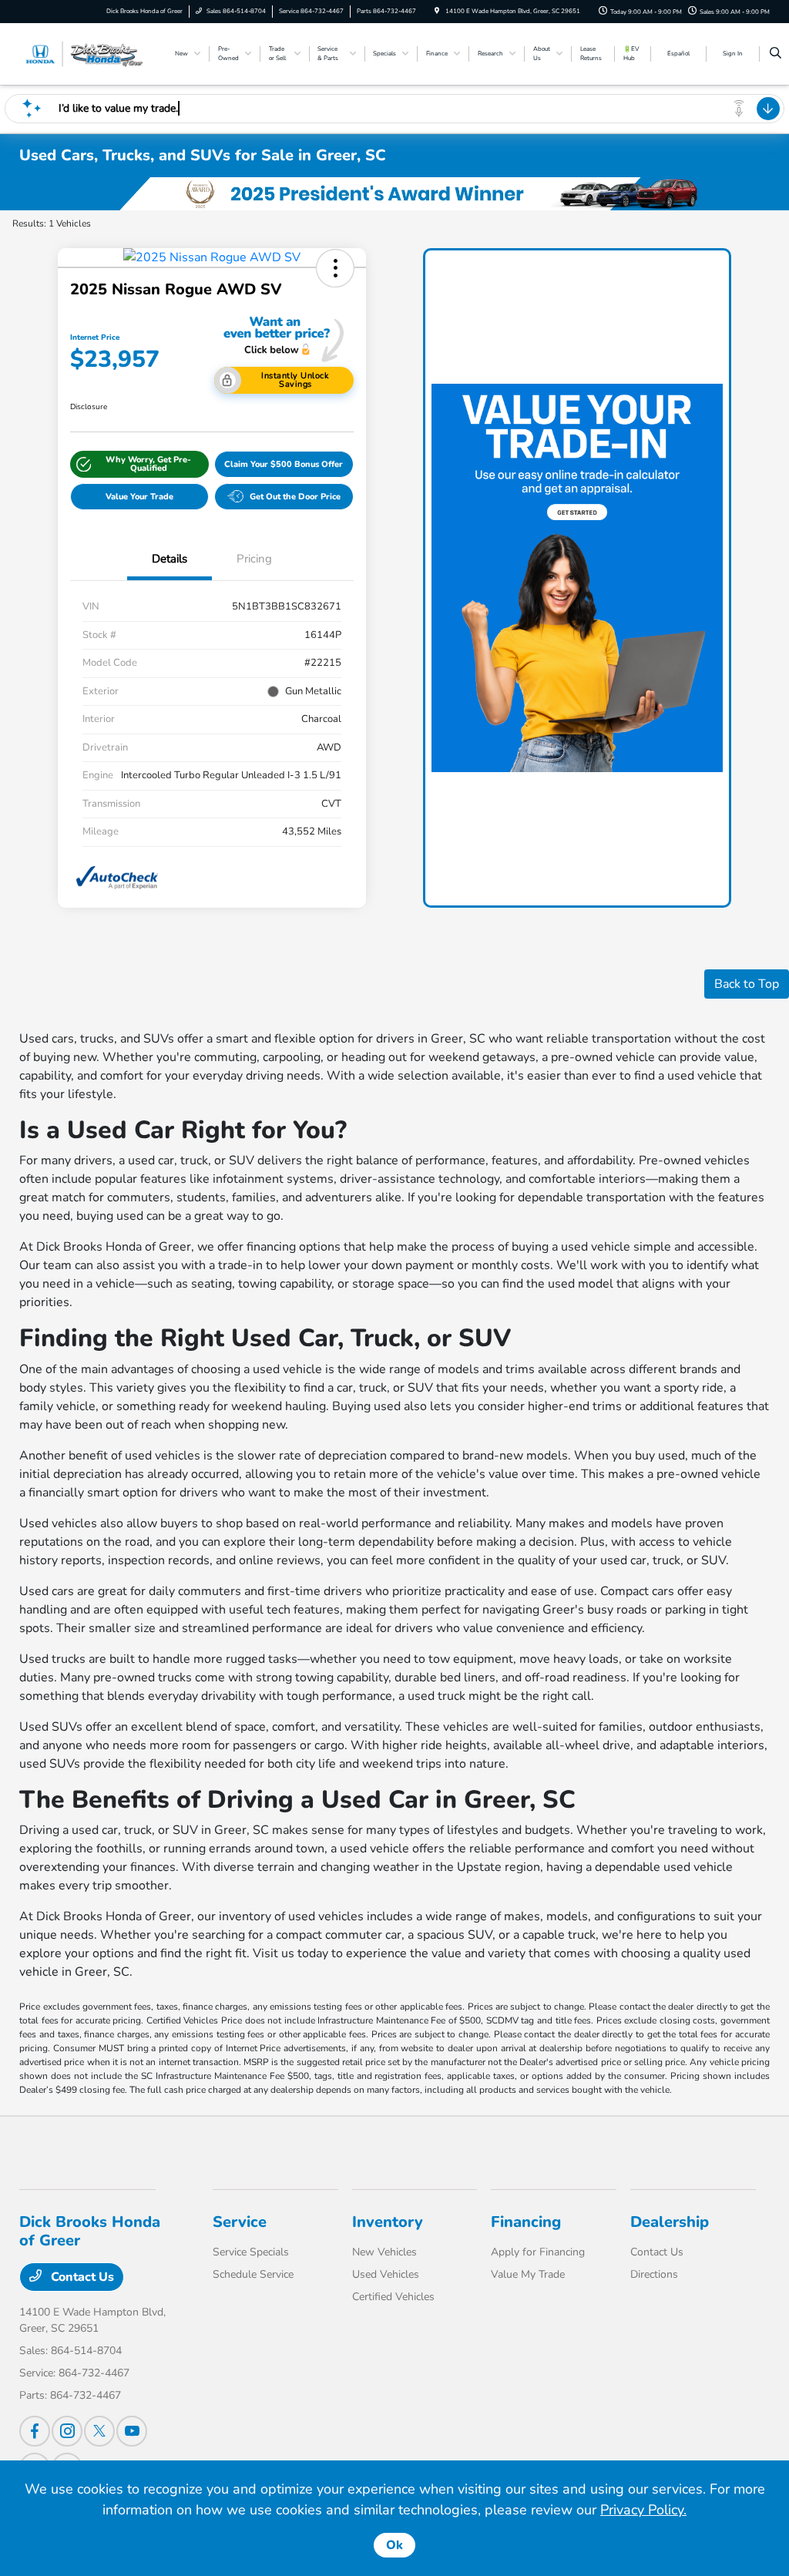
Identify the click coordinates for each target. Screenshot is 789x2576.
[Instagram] (67, 2431)
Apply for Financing (538, 2252)
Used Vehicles (386, 2274)
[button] (335, 268)
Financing (526, 2222)
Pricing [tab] (254, 559)
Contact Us (81, 2277)
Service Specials (251, 2252)
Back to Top (747, 984)
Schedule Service (253, 2274)
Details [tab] (170, 559)
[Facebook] (35, 2431)
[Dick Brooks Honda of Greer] (89, 53)
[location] (437, 11)
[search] (776, 54)
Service (240, 2222)
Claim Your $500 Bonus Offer (284, 464)
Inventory (388, 2222)
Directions (654, 2274)
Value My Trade (528, 2274)
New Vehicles (384, 2252)
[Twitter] (99, 2431)
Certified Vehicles (393, 2297)
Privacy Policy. (643, 2510)
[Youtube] (132, 2431)
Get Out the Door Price (295, 497)
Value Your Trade (139, 497)
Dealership (670, 2222)
